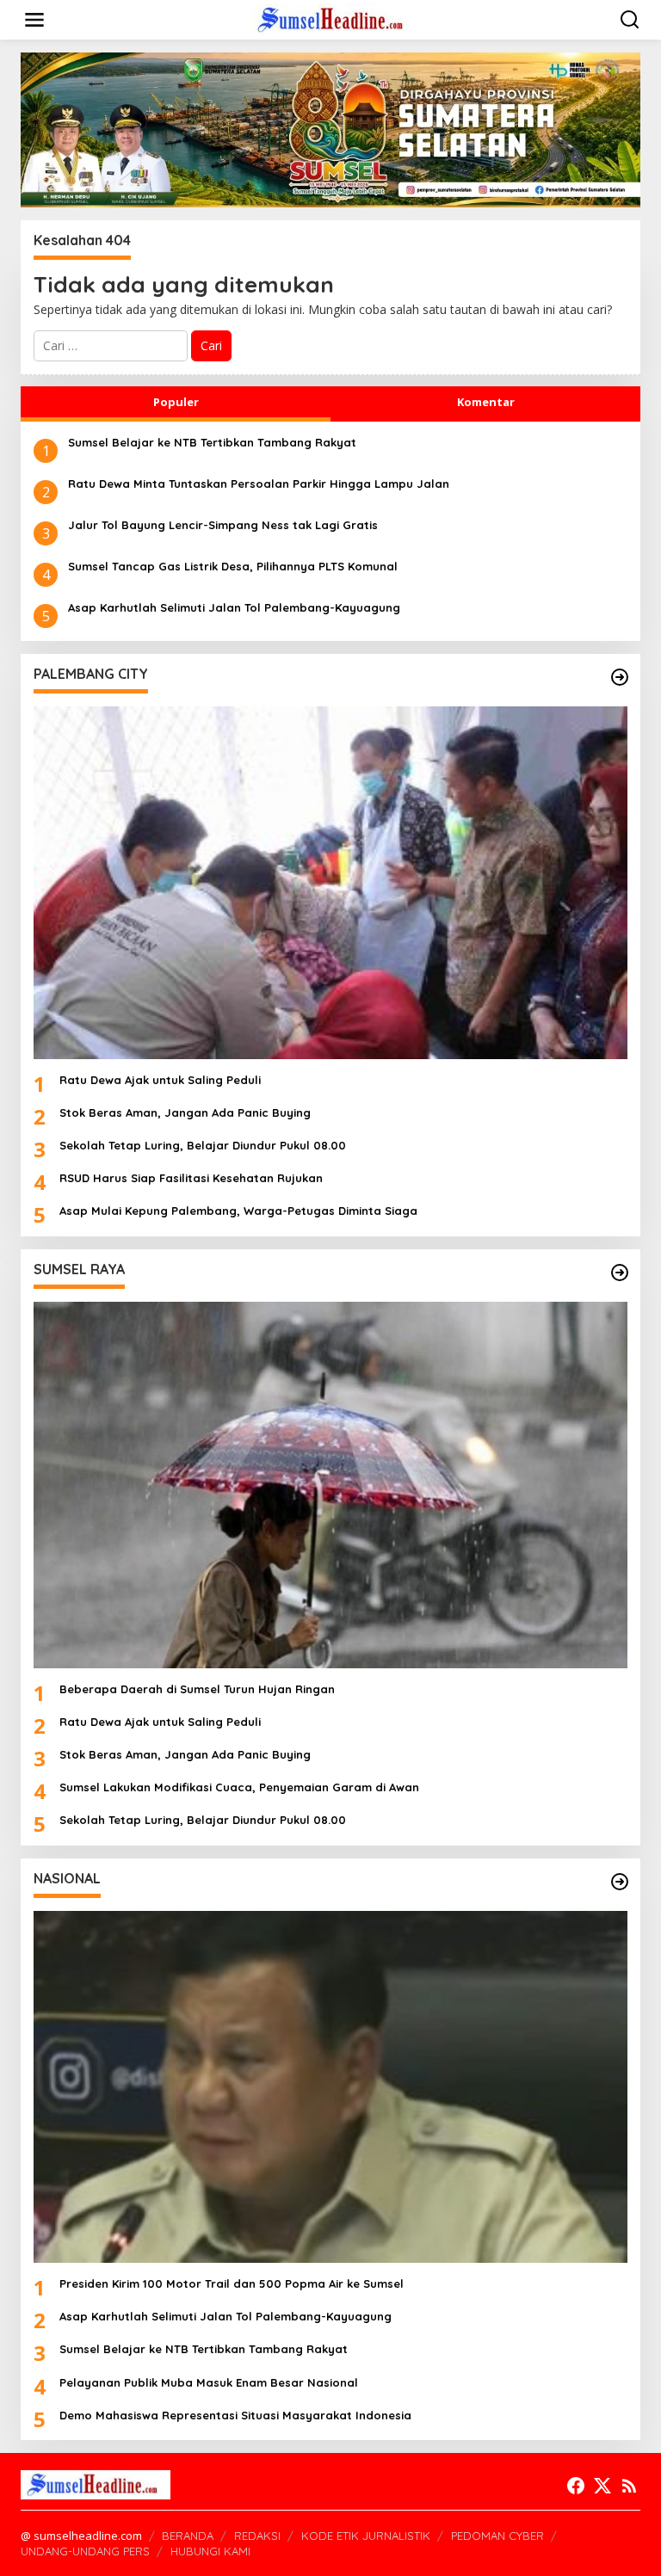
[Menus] (34, 20)
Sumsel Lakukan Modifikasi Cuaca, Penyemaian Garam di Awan (239, 1787)
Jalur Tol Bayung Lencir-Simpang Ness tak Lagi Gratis (223, 525)
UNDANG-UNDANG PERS (85, 2551)
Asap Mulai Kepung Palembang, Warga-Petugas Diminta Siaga (238, 1211)
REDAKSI (257, 2536)
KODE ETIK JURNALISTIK (366, 2536)
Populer (176, 402)
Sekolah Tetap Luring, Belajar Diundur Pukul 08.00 (203, 1145)
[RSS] (629, 2486)
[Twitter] (602, 2486)
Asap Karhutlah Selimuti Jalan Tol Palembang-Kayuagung (234, 607)
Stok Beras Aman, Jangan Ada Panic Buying (185, 1112)
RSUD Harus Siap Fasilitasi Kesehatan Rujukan (191, 1178)
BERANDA (188, 2536)
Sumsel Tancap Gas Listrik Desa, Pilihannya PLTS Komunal (233, 566)
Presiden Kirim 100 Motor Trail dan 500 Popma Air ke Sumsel (232, 2283)
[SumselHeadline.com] (334, 18)
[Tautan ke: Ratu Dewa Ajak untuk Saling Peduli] (330, 882)
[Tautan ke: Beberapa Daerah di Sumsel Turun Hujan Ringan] (330, 1485)
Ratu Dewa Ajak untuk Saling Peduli (160, 1080)
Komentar (486, 402)
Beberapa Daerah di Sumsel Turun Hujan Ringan (197, 1689)
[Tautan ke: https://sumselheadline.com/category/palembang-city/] (620, 677)
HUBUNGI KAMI (210, 2551)
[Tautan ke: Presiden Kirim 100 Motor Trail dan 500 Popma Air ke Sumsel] (330, 2087)
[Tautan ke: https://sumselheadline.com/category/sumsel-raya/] (620, 1273)
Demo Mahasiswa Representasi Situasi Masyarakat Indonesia (235, 2415)
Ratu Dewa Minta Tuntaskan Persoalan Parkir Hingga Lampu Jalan (259, 484)
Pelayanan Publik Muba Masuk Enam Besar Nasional (209, 2382)
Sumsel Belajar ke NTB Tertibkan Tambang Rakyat (212, 442)
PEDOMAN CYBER (497, 2536)
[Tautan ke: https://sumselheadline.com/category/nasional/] (620, 1882)
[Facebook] (576, 2486)
